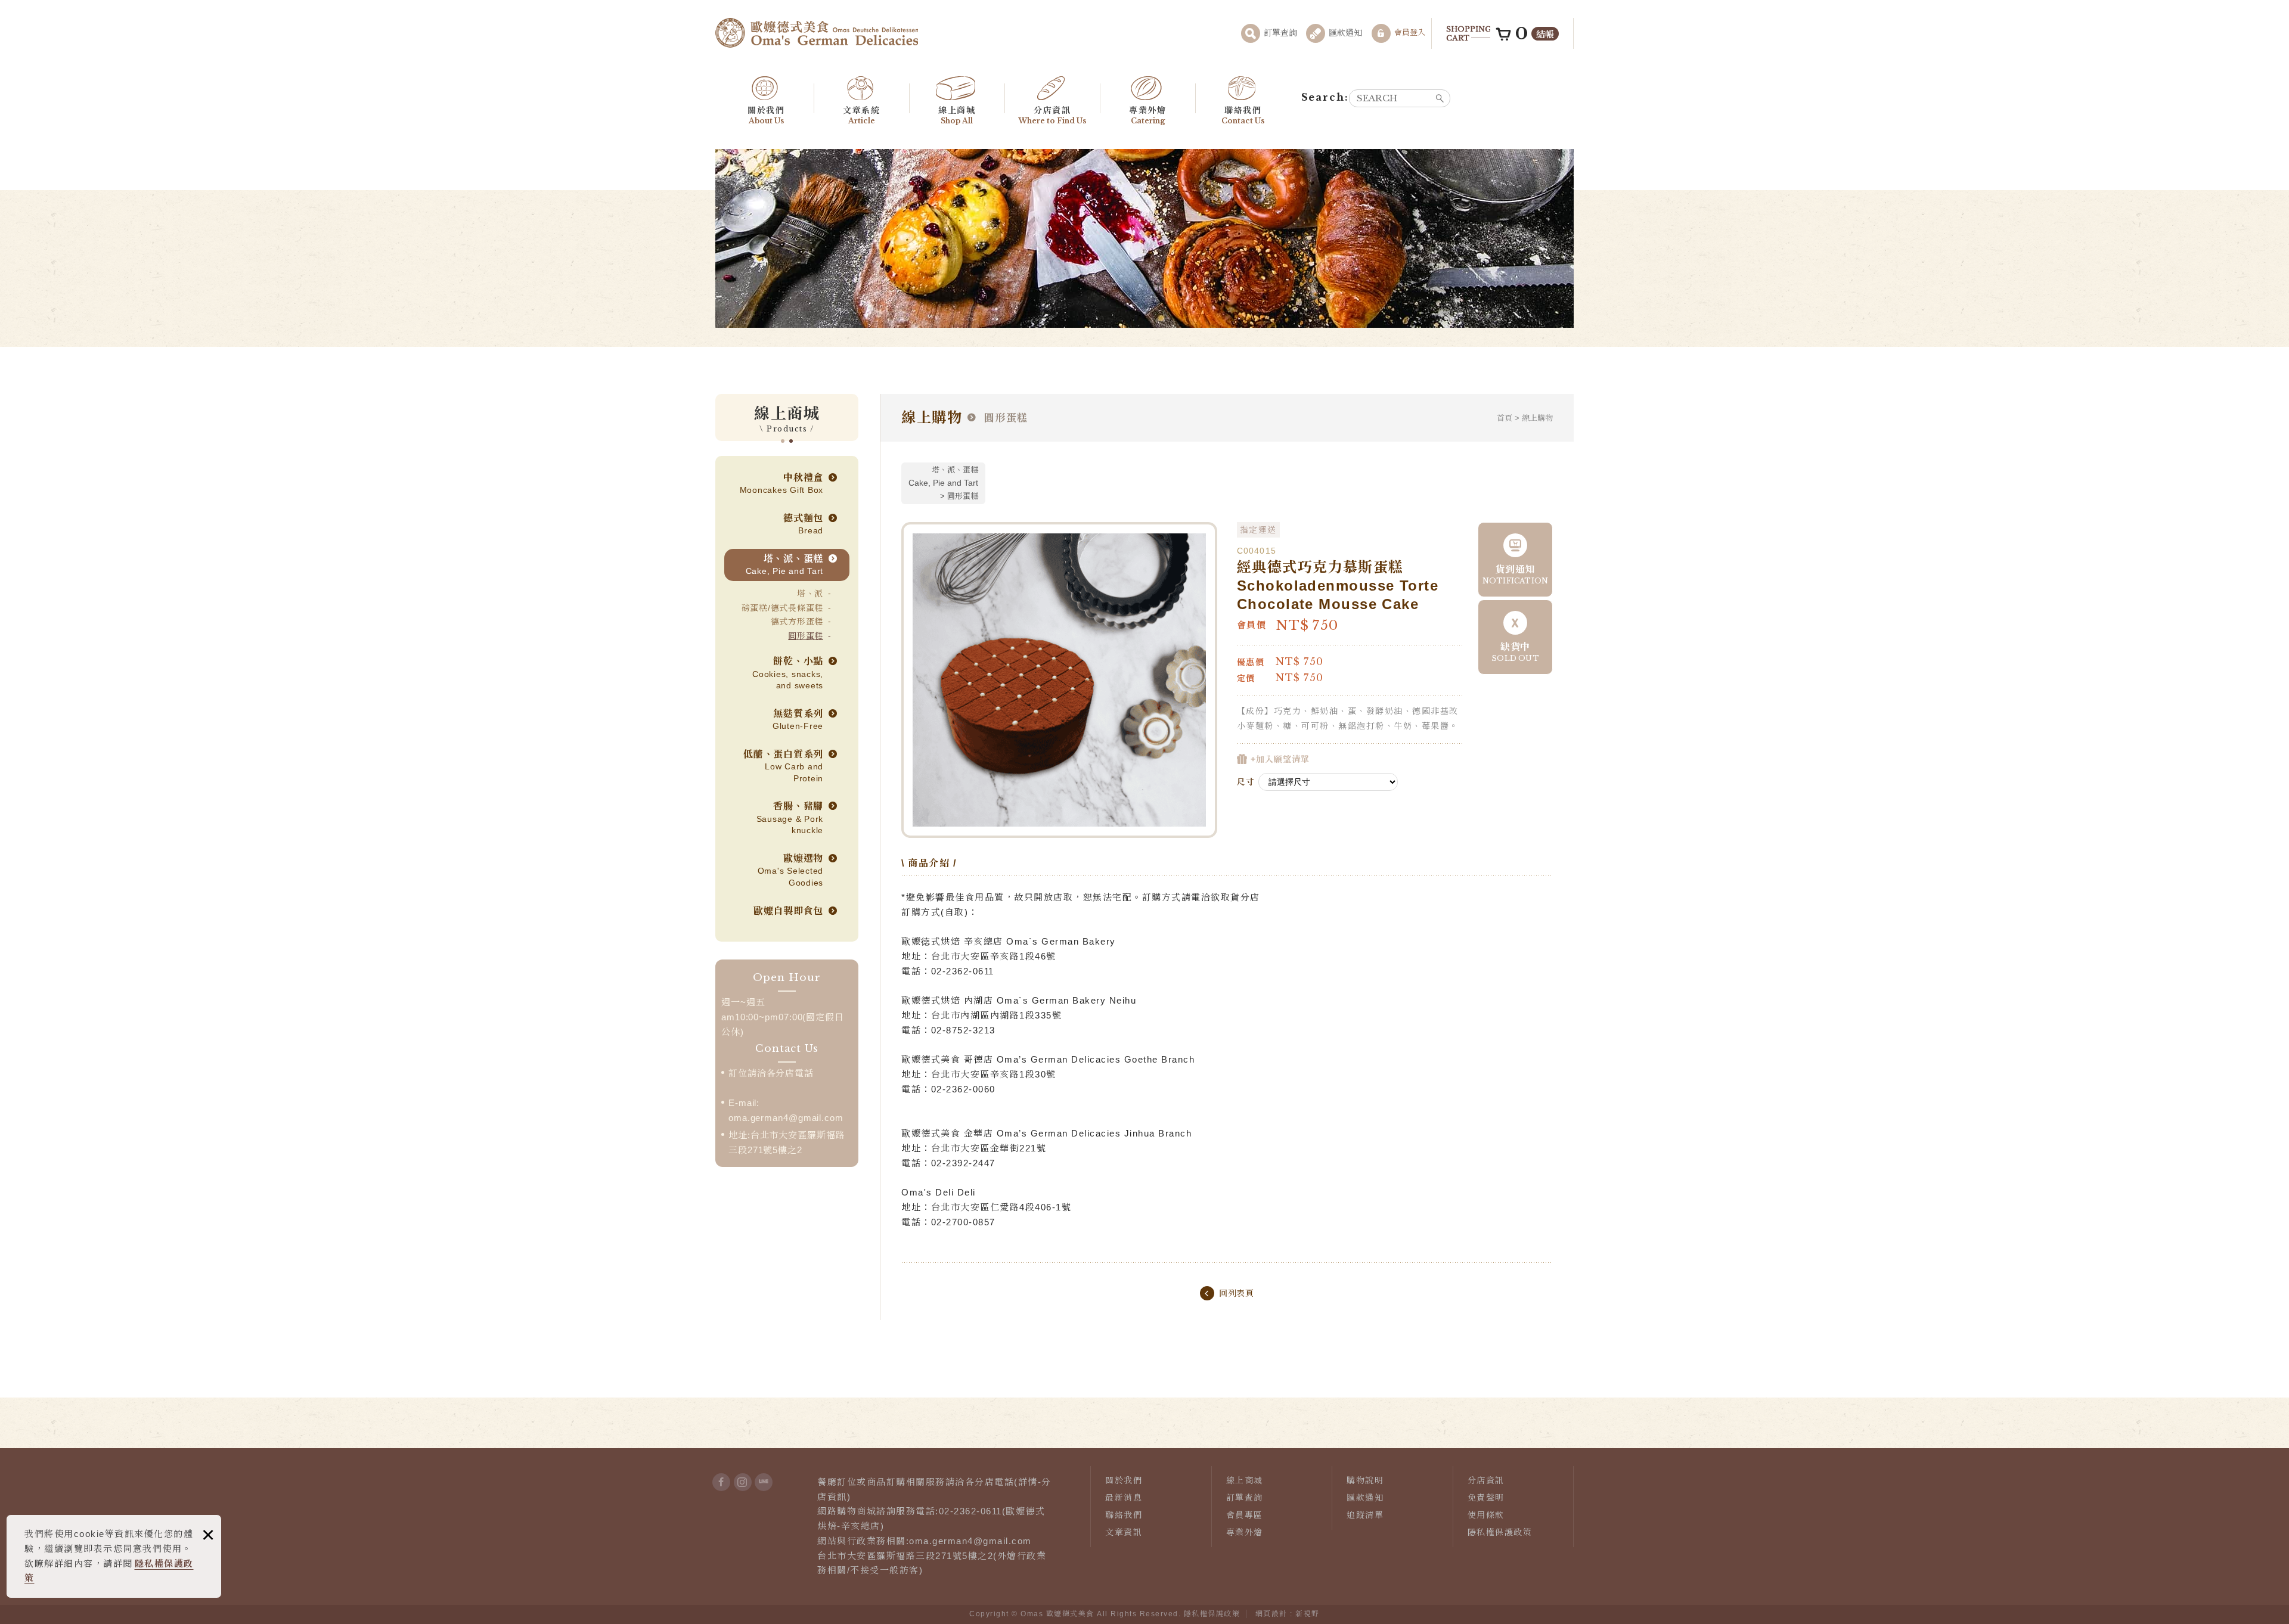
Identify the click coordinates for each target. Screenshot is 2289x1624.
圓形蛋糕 (806, 636)
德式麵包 (803, 524)
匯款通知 (1345, 33)
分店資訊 (1052, 115)
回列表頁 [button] (1237, 1293)
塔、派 (810, 594)
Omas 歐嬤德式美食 (817, 33)
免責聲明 (1486, 1498)
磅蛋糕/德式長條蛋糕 (783, 608)
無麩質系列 (798, 720)
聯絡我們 (1243, 115)
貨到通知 (1516, 575)
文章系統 (861, 115)
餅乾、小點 (788, 673)
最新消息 (1124, 1498)
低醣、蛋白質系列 (783, 766)
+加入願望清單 (1279, 759)
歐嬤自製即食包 (788, 911)
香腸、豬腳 (790, 818)
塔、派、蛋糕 (785, 565)
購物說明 (1365, 1480)
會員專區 (1245, 1515)
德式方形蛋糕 (797, 622)
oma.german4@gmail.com (786, 1118)
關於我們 (766, 115)
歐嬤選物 (791, 870)
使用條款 (1486, 1515)
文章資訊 (1124, 1532)
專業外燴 (1147, 115)
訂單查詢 (1280, 33)
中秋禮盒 (782, 484)
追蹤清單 (1365, 1515)
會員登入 (1410, 32)
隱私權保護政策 (1500, 1532)
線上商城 (957, 115)
